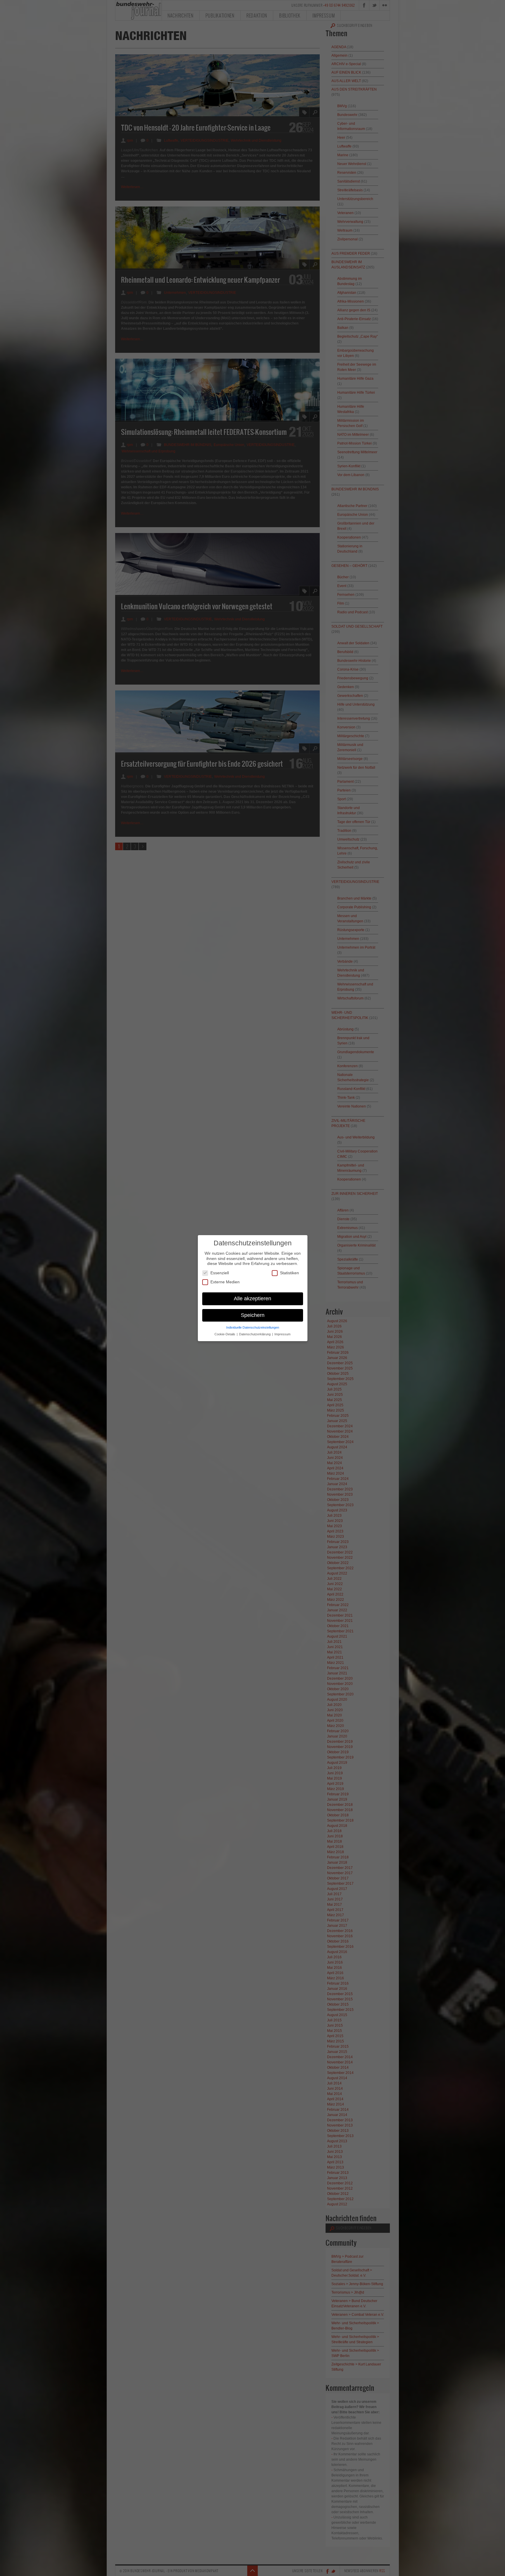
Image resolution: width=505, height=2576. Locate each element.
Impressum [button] (282, 1334)
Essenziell (220, 1273)
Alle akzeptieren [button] (252, 1298)
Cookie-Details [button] (225, 1334)
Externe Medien (225, 1282)
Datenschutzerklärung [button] (255, 1334)
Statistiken (289, 1273)
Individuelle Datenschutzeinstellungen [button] (253, 1327)
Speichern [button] (253, 1315)
